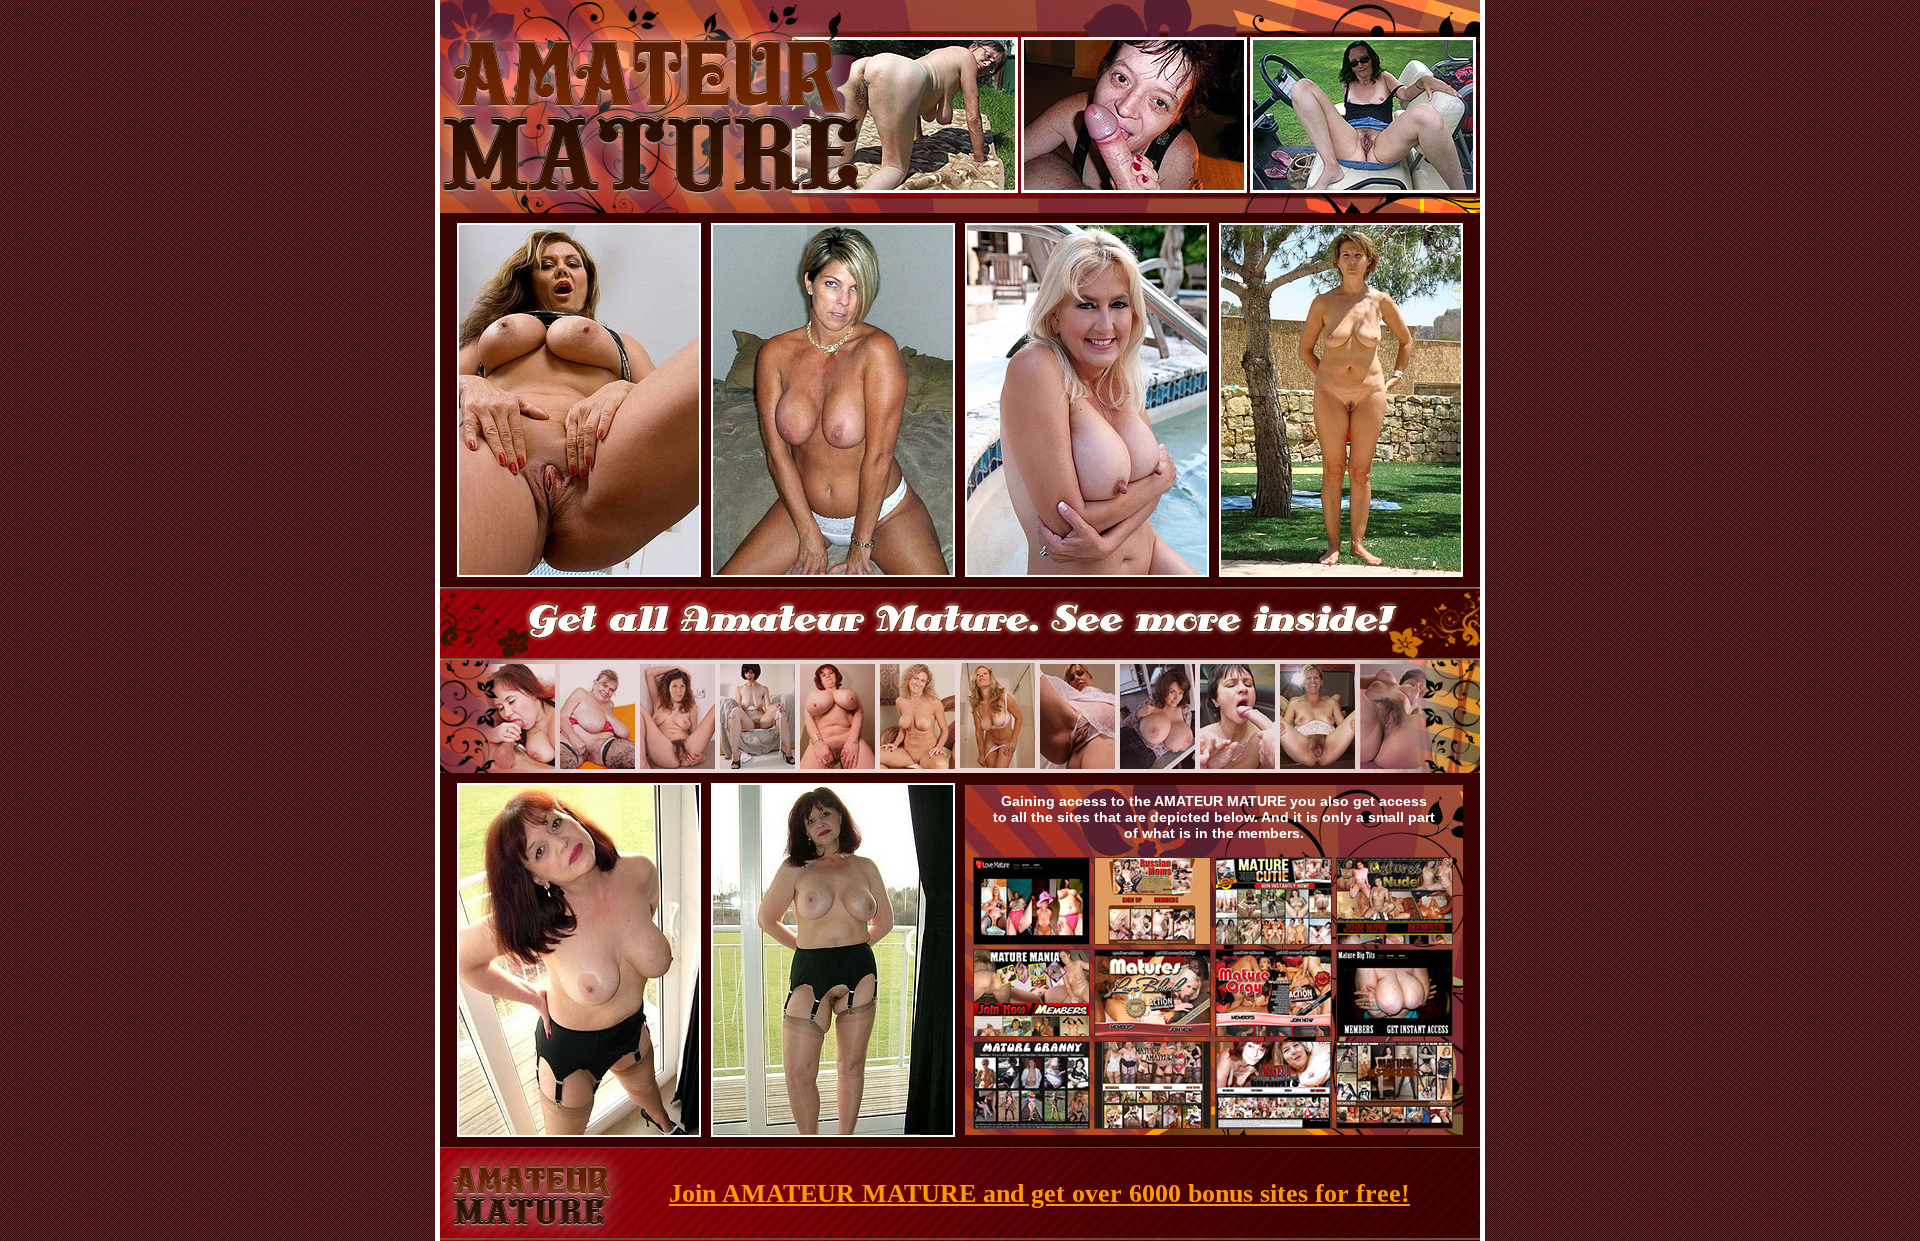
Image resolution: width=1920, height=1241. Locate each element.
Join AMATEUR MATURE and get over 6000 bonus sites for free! (1039, 1193)
